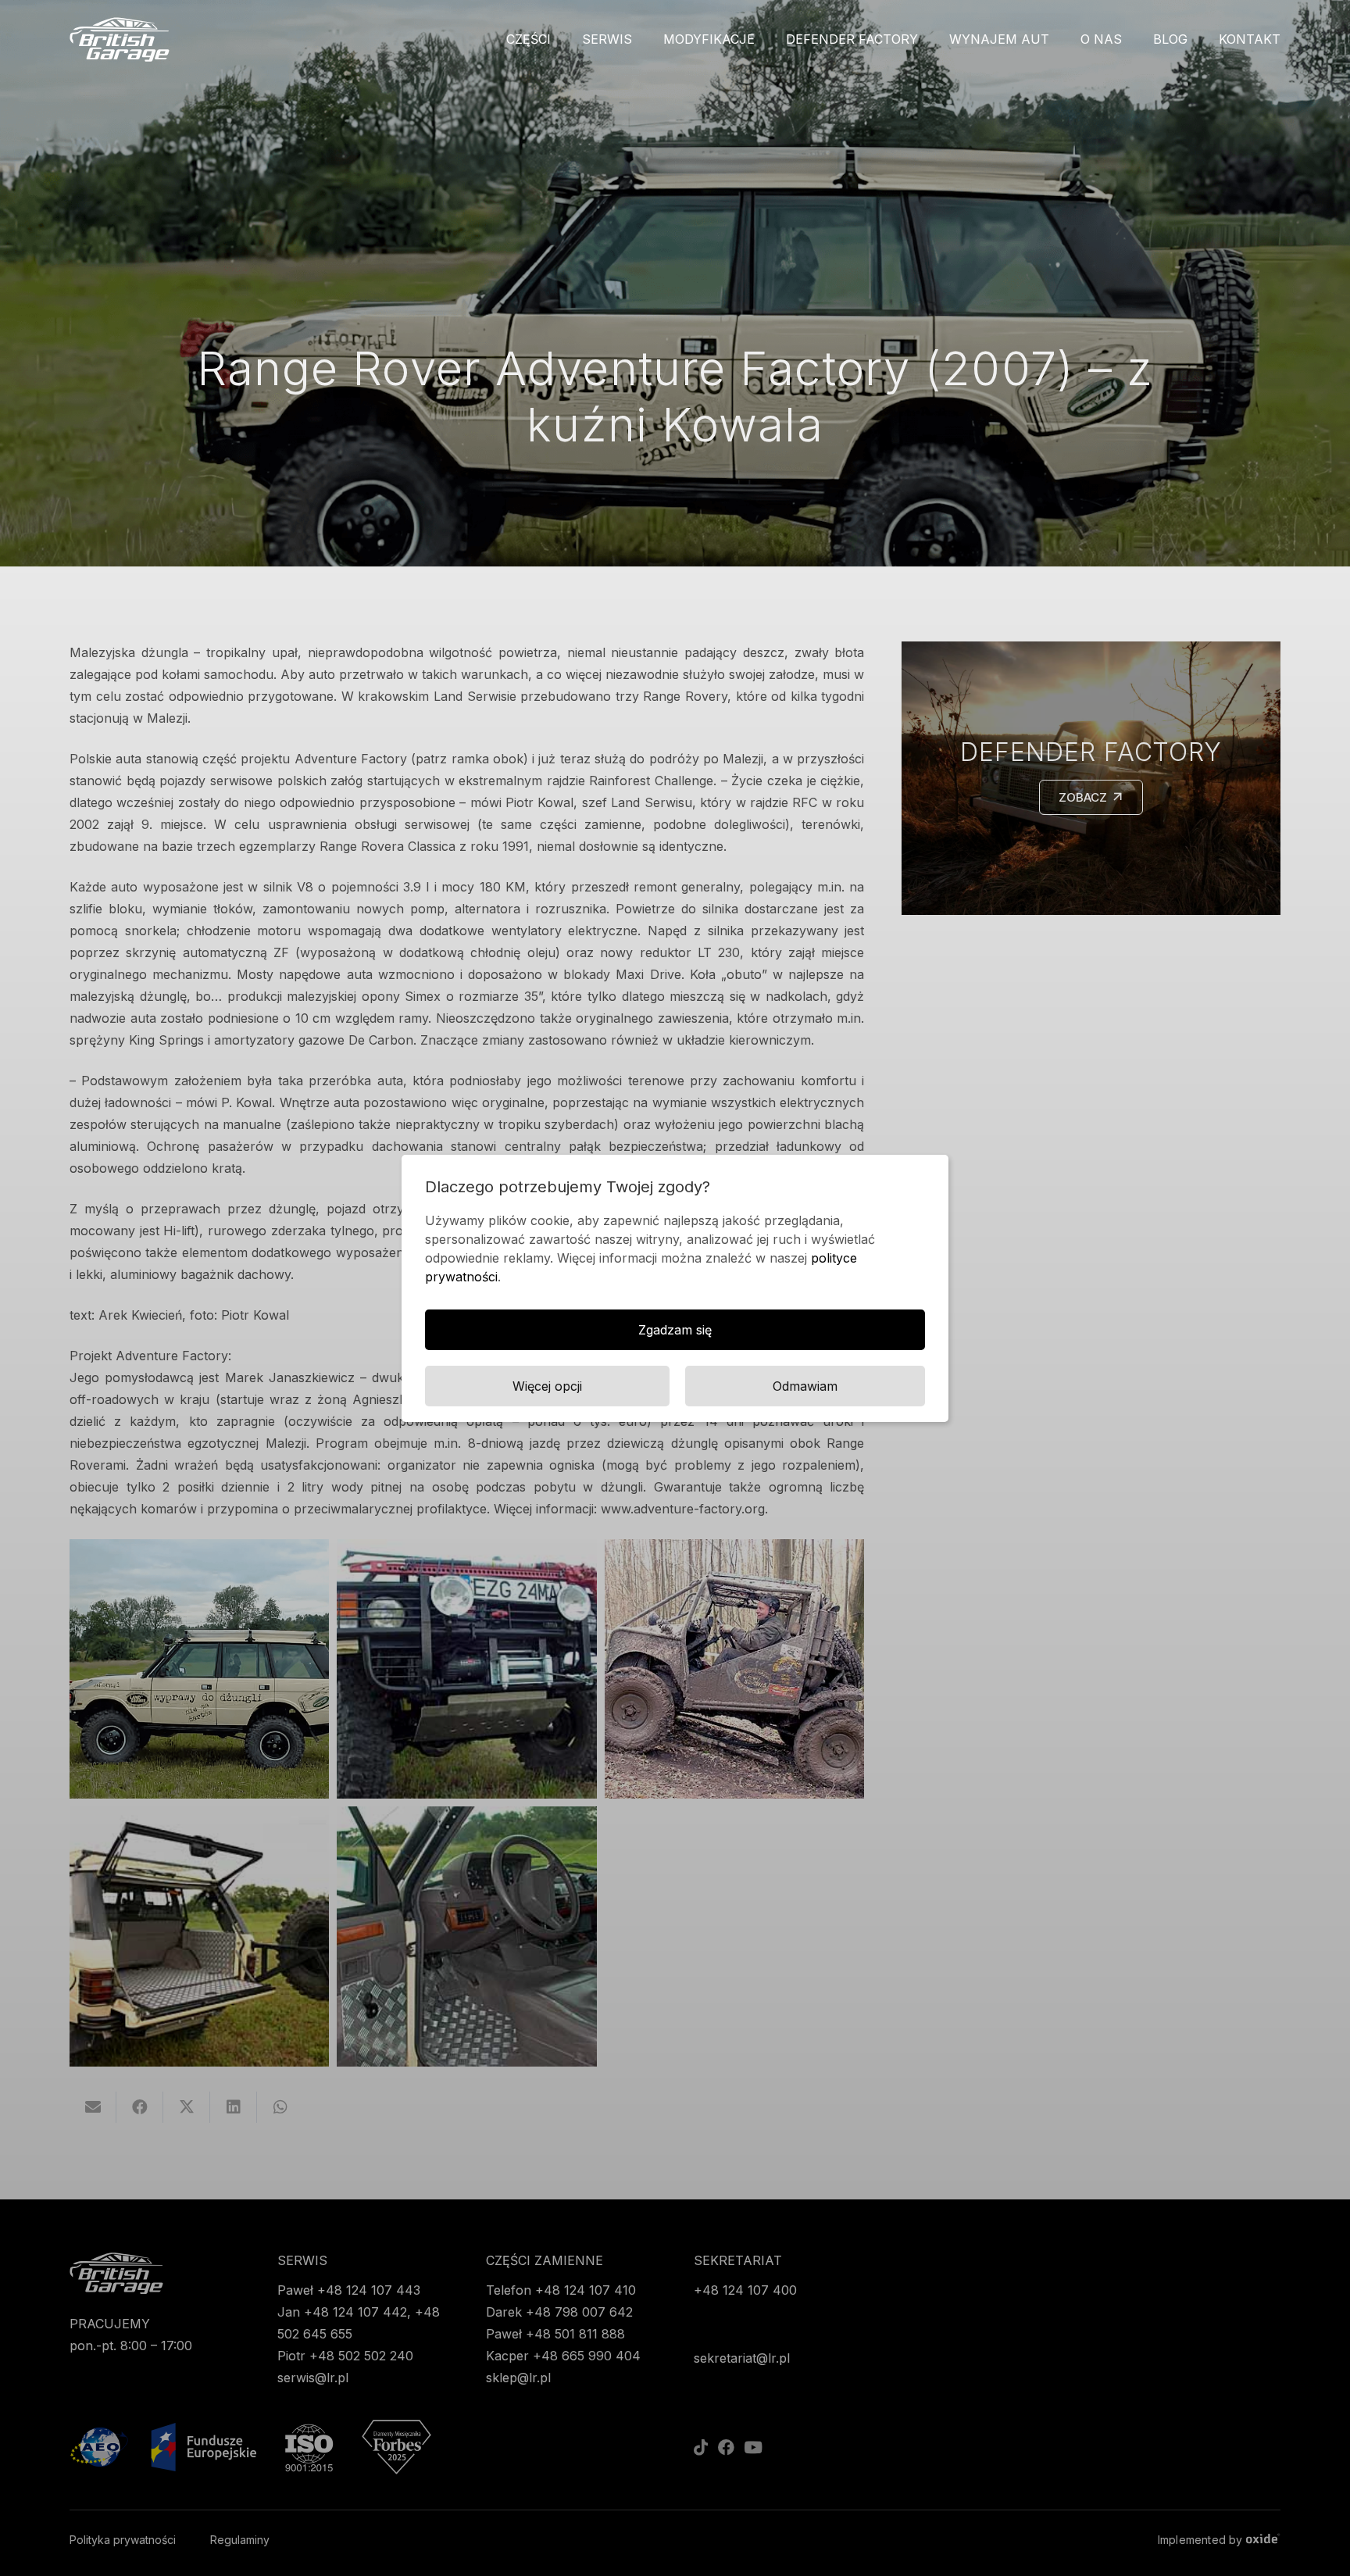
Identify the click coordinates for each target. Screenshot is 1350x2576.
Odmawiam (805, 1386)
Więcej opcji (547, 1386)
